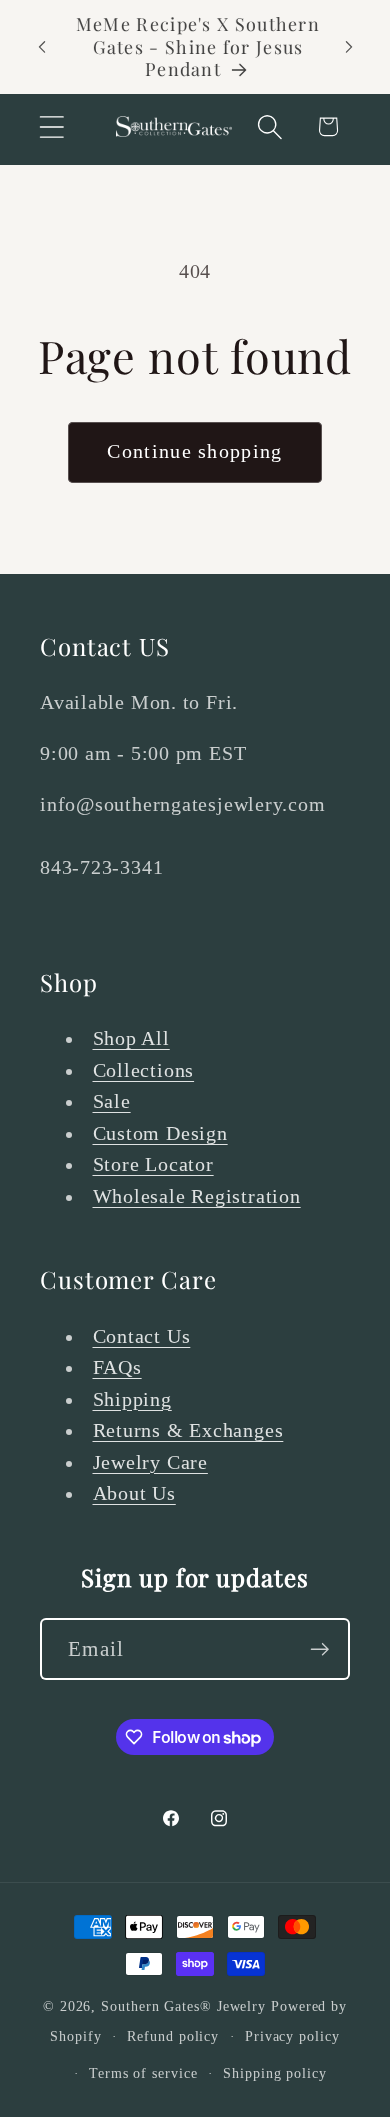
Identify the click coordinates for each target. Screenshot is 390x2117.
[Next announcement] (349, 47)
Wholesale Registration (197, 1196)
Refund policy (173, 2036)
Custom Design (160, 1133)
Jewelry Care (150, 1462)
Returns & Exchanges (188, 1430)
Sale (112, 1101)
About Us (134, 1493)
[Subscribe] (319, 1649)
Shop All (131, 1038)
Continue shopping (194, 451)
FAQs (117, 1367)
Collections (144, 1070)
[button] (51, 126)
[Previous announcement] (42, 47)
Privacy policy (292, 2036)
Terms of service (143, 2073)
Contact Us (142, 1336)
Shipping (132, 1399)
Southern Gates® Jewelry (186, 2006)
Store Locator (153, 1164)
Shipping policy (275, 2073)
